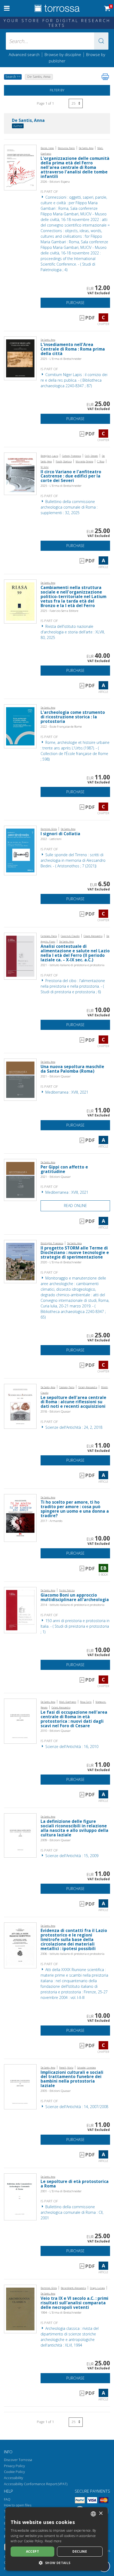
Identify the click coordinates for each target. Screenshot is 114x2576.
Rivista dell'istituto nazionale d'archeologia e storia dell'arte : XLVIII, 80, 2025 (73, 632)
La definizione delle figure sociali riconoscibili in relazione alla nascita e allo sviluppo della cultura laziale (74, 1828)
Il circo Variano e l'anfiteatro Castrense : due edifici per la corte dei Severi (71, 476)
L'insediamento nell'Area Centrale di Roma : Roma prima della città (73, 349)
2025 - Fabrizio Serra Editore (59, 611)
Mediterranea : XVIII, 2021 (66, 1092)
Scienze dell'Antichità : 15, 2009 (71, 1856)
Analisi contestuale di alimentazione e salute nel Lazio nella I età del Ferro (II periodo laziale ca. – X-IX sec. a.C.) (75, 953)
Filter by (57, 90)
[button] (101, 41)
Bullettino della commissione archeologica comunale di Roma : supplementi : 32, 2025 (69, 507)
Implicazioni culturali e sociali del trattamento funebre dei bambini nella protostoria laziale (72, 2079)
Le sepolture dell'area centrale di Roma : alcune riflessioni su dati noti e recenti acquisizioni (73, 1402)
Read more (53, 2541)
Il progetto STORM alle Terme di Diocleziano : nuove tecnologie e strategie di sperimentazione (75, 1253)
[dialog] (57, 2539)
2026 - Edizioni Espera (55, 182)
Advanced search (24, 54)
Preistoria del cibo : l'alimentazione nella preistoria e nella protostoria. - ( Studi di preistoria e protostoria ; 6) (73, 986)
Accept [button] (32, 2551)
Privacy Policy (14, 2466)
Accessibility (14, 2478)
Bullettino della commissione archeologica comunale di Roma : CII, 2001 (72, 2212)
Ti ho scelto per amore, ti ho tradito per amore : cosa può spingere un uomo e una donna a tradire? (75, 1509)
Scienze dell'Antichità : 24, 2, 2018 (73, 1427)
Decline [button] (80, 2551)
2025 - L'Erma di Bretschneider (61, 359)
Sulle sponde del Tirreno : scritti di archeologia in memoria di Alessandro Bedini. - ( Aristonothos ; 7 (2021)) (73, 860)
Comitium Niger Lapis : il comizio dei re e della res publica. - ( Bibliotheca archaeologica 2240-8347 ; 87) (74, 380)
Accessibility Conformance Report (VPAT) (36, 2484)
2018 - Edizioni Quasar (56, 1411)
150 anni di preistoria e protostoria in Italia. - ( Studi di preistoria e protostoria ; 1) (75, 1626)
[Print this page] (105, 77)
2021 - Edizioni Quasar (56, 1076)
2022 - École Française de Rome (61, 726)
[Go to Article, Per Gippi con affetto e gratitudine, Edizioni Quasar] (20, 1180)
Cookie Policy (14, 2472)
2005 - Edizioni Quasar (56, 2091)
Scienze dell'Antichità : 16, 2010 (71, 1747)
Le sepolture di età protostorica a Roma (75, 2184)
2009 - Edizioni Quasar (56, 1840)
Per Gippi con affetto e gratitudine (64, 1169)
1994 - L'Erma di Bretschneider (61, 2312)
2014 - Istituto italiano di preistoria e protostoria (73, 1605)
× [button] (101, 2513)
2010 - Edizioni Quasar (56, 1731)
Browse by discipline (63, 54)
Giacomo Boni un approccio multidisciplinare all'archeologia (75, 1597)
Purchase (75, 303)
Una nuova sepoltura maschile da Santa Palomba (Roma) (72, 1069)
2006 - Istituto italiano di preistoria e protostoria (73, 1954)
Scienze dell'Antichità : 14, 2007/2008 (76, 2107)
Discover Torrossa (18, 2460)
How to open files (18, 2505)
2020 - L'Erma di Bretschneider (61, 1262)
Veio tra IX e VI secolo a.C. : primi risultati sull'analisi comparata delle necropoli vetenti (74, 2303)
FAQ (7, 2499)
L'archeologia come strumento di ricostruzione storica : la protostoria (73, 717)
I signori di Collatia (60, 834)
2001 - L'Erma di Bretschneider (61, 2191)
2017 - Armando (51, 1521)
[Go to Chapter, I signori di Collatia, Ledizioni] (20, 850)
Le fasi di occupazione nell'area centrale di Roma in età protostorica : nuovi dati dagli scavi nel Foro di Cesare (74, 1719)
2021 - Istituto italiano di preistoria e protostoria (73, 965)
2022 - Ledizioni (51, 839)
